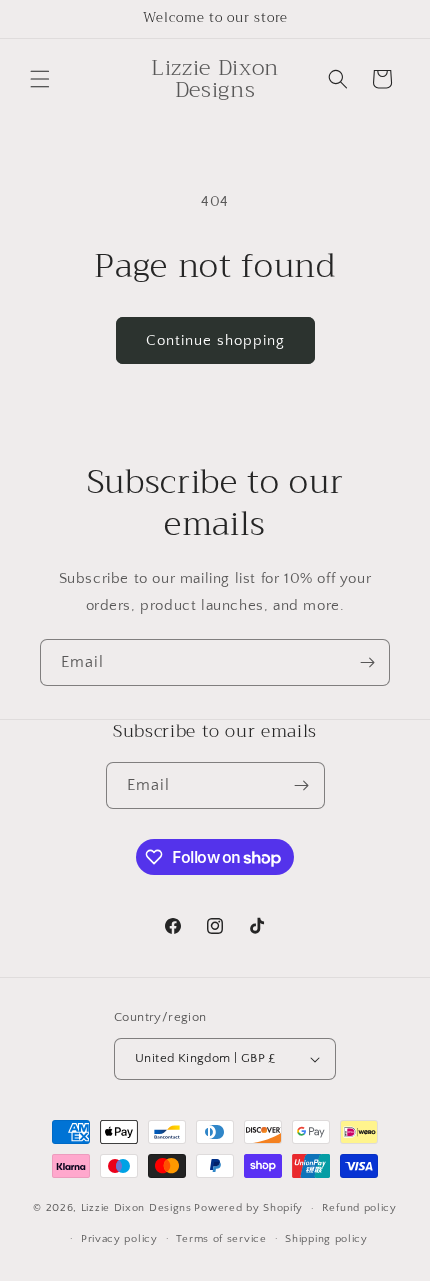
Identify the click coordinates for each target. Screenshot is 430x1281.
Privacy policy (119, 1239)
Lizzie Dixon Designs (136, 1208)
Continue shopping (215, 340)
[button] (40, 79)
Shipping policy (326, 1239)
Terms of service (221, 1239)
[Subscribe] (367, 662)
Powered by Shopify (248, 1208)
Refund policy (359, 1208)
